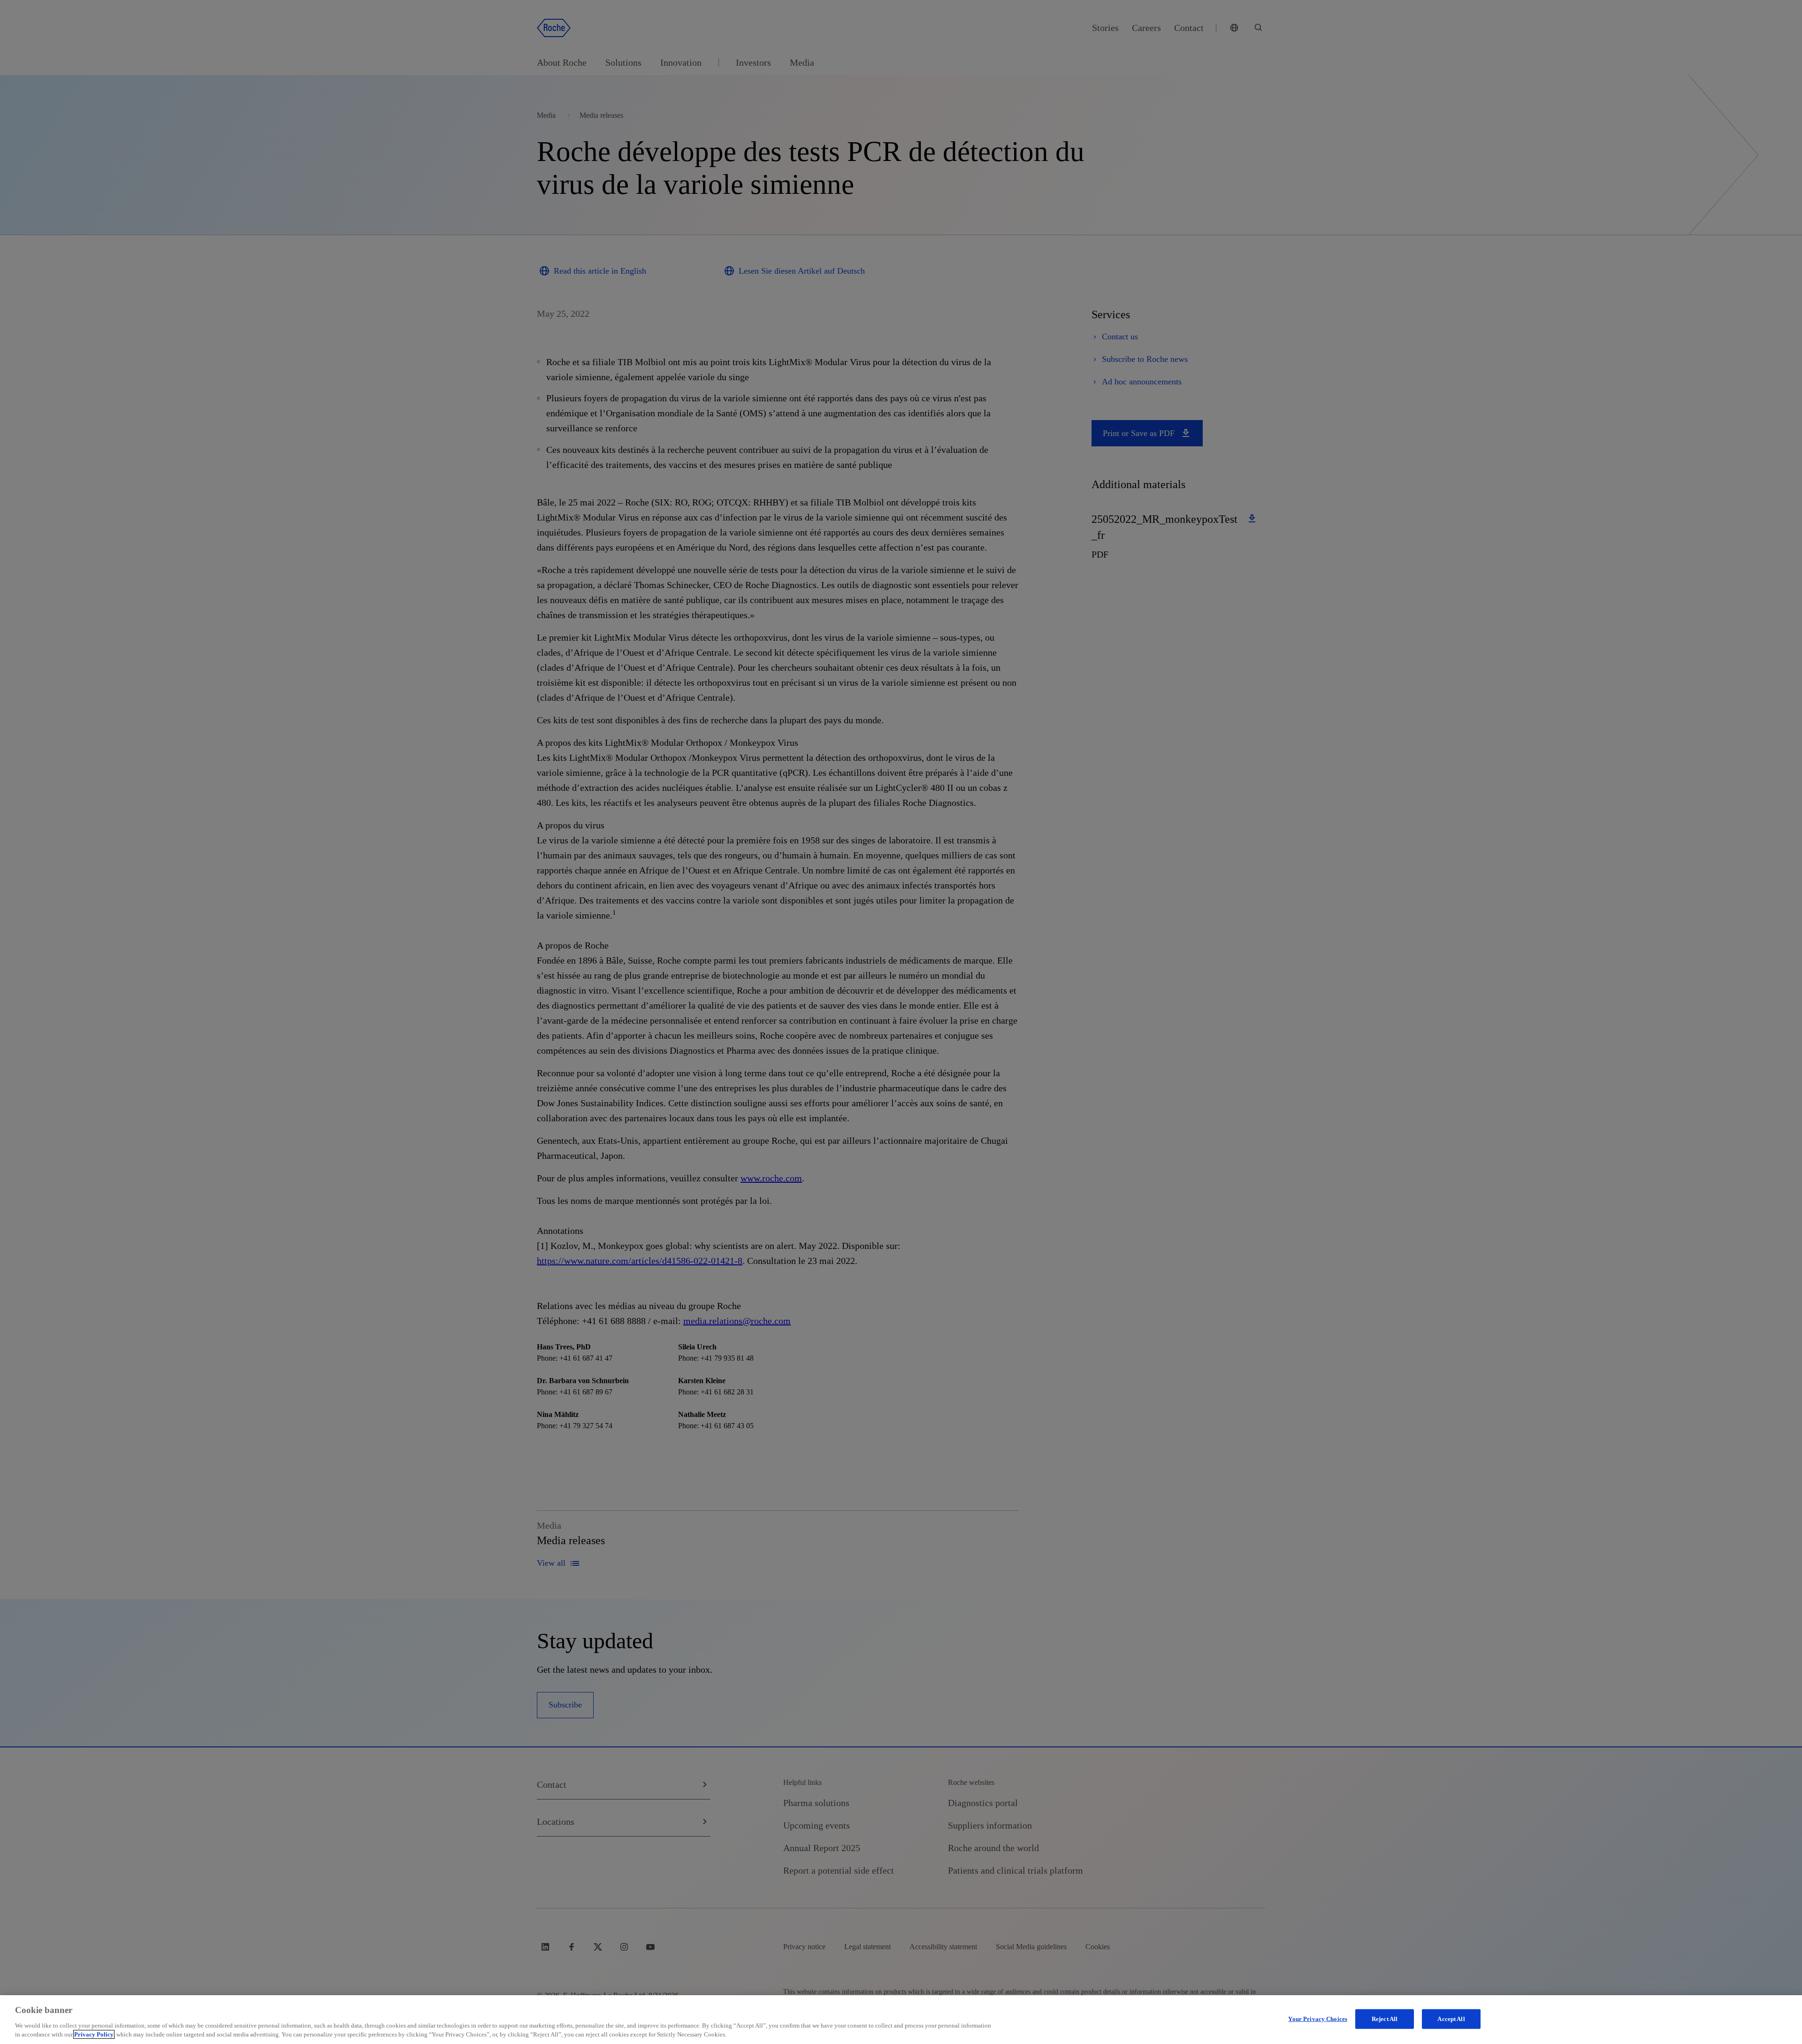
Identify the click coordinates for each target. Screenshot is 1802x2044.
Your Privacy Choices (1318, 2019)
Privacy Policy (94, 2034)
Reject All (1385, 2019)
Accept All (1451, 2019)
